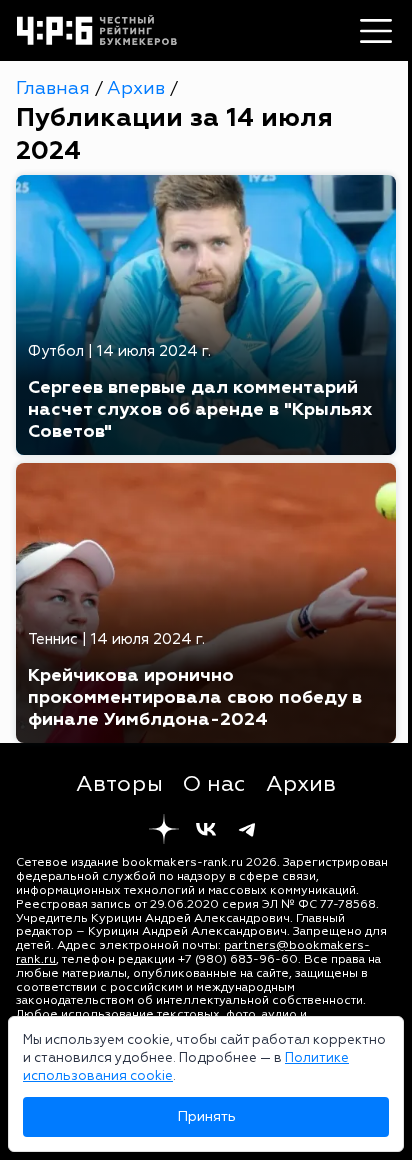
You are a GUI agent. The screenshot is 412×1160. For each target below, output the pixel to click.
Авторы (119, 784)
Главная (55, 88)
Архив (138, 88)
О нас (214, 784)
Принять (206, 1116)
